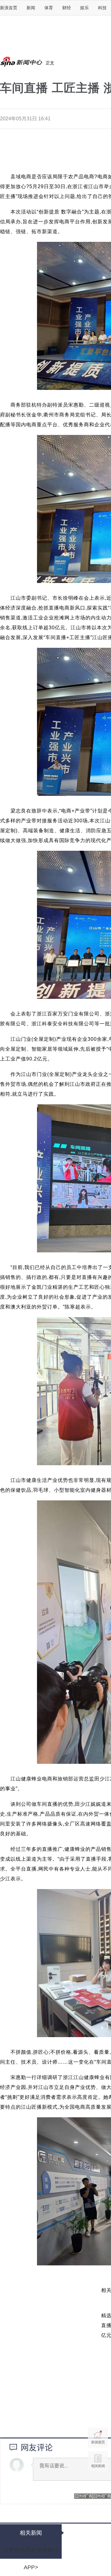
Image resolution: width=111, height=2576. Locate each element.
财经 (67, 8)
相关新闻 (98, 2461)
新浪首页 (9, 8)
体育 (49, 8)
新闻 (31, 8)
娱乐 (84, 8)
